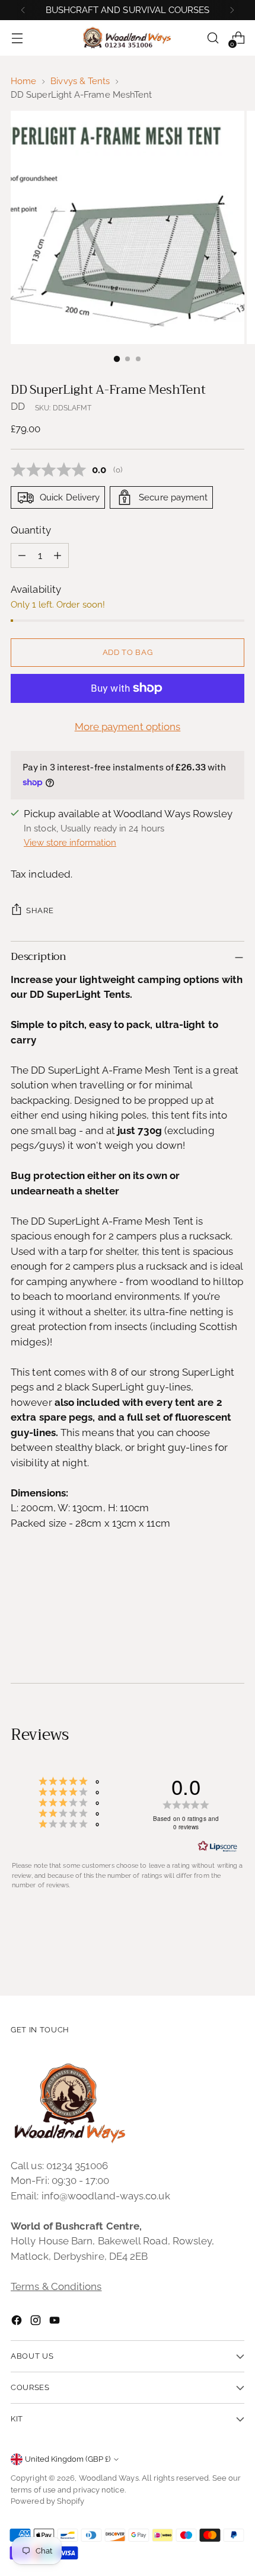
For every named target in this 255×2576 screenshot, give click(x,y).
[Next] (232, 10)
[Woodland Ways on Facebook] (18, 2323)
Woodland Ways (109, 2478)
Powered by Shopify (48, 2501)
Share (40, 910)
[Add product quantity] (58, 555)
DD (18, 406)
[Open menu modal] (17, 38)
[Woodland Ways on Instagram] (37, 2323)
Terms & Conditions (56, 2286)
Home (23, 81)
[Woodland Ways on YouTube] (56, 2323)
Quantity (31, 530)
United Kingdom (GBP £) (68, 2459)
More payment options (128, 727)
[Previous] (23, 10)
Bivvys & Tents (80, 81)
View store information (70, 843)
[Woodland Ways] (128, 38)
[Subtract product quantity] (22, 555)
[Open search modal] (213, 38)
